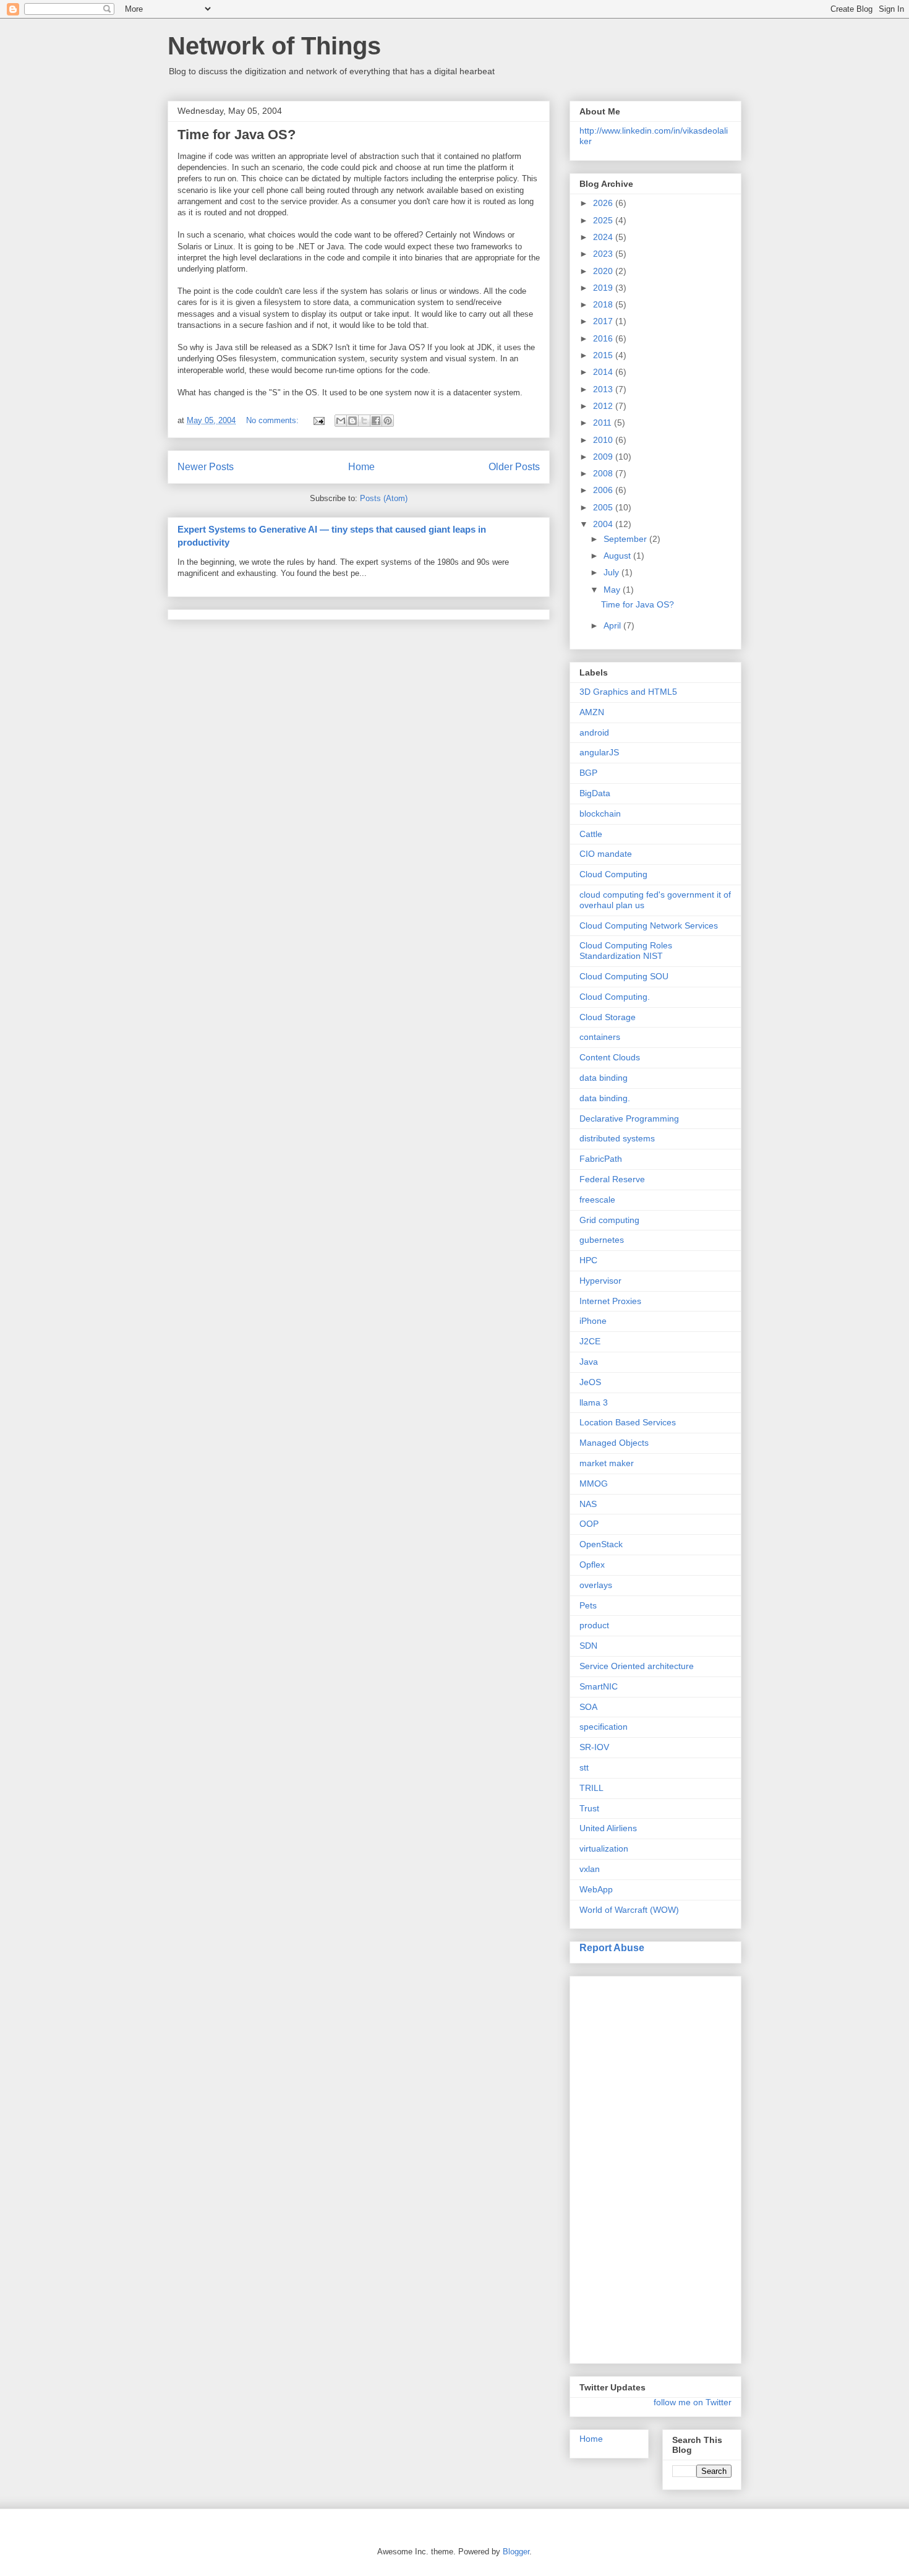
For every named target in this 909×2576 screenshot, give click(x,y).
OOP (589, 1524)
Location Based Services (628, 1422)
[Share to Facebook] (376, 421)
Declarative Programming (629, 1118)
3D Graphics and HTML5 (628, 692)
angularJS (599, 752)
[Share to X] (364, 421)
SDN (588, 1646)
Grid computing (609, 1220)
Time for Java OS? (237, 135)
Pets (588, 1605)
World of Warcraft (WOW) (629, 1910)
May (613, 590)
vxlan (590, 1869)
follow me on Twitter (693, 2402)
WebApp (596, 1889)
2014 (604, 372)
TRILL (591, 1788)
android (594, 732)
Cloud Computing (613, 874)
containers (600, 1037)
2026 (604, 203)
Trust (589, 1808)
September (626, 539)
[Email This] (341, 421)
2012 (604, 406)
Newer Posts (206, 467)
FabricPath (601, 1159)
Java (589, 1362)
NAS (588, 1504)
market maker (607, 1463)
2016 (604, 338)
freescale (597, 1200)
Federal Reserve (612, 1179)
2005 (604, 507)
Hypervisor (600, 1281)
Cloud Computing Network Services (649, 925)
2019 (604, 288)
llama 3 (594, 1402)
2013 (604, 389)
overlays (596, 1585)
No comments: (274, 420)
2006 (604, 490)
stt (584, 1767)
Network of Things (274, 46)
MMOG (594, 1483)
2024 (604, 237)
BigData (595, 793)
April (613, 625)
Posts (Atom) (384, 498)
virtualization (604, 1848)
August (618, 556)
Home (361, 467)
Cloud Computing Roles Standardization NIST (626, 951)
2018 (604, 304)
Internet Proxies (610, 1301)
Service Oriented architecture (637, 1666)
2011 (604, 423)
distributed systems (617, 1138)
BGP (588, 773)
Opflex (592, 1565)
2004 (604, 524)
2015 (604, 355)
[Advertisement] (629, 2166)
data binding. (605, 1098)
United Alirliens (608, 1828)
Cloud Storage (608, 1017)
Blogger (516, 2552)
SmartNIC (599, 1686)
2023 (604, 254)
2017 (604, 321)
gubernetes (602, 1240)
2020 (604, 271)
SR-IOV (594, 1747)
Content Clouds (610, 1057)
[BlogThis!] (352, 421)
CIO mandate (606, 854)
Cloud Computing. (615, 997)
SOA (588, 1707)
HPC (588, 1260)
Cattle (591, 834)
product (594, 1625)
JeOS (590, 1382)
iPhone (593, 1321)
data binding (604, 1078)
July (612, 572)
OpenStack (601, 1544)
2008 (604, 473)
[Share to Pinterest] (388, 421)
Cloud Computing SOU (624, 976)
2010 (604, 440)
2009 (604, 457)
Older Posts (514, 467)
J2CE (590, 1341)
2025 (604, 220)
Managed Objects (614, 1443)
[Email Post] (318, 420)
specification (604, 1727)
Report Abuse (612, 1947)
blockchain (600, 814)
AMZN (592, 712)
